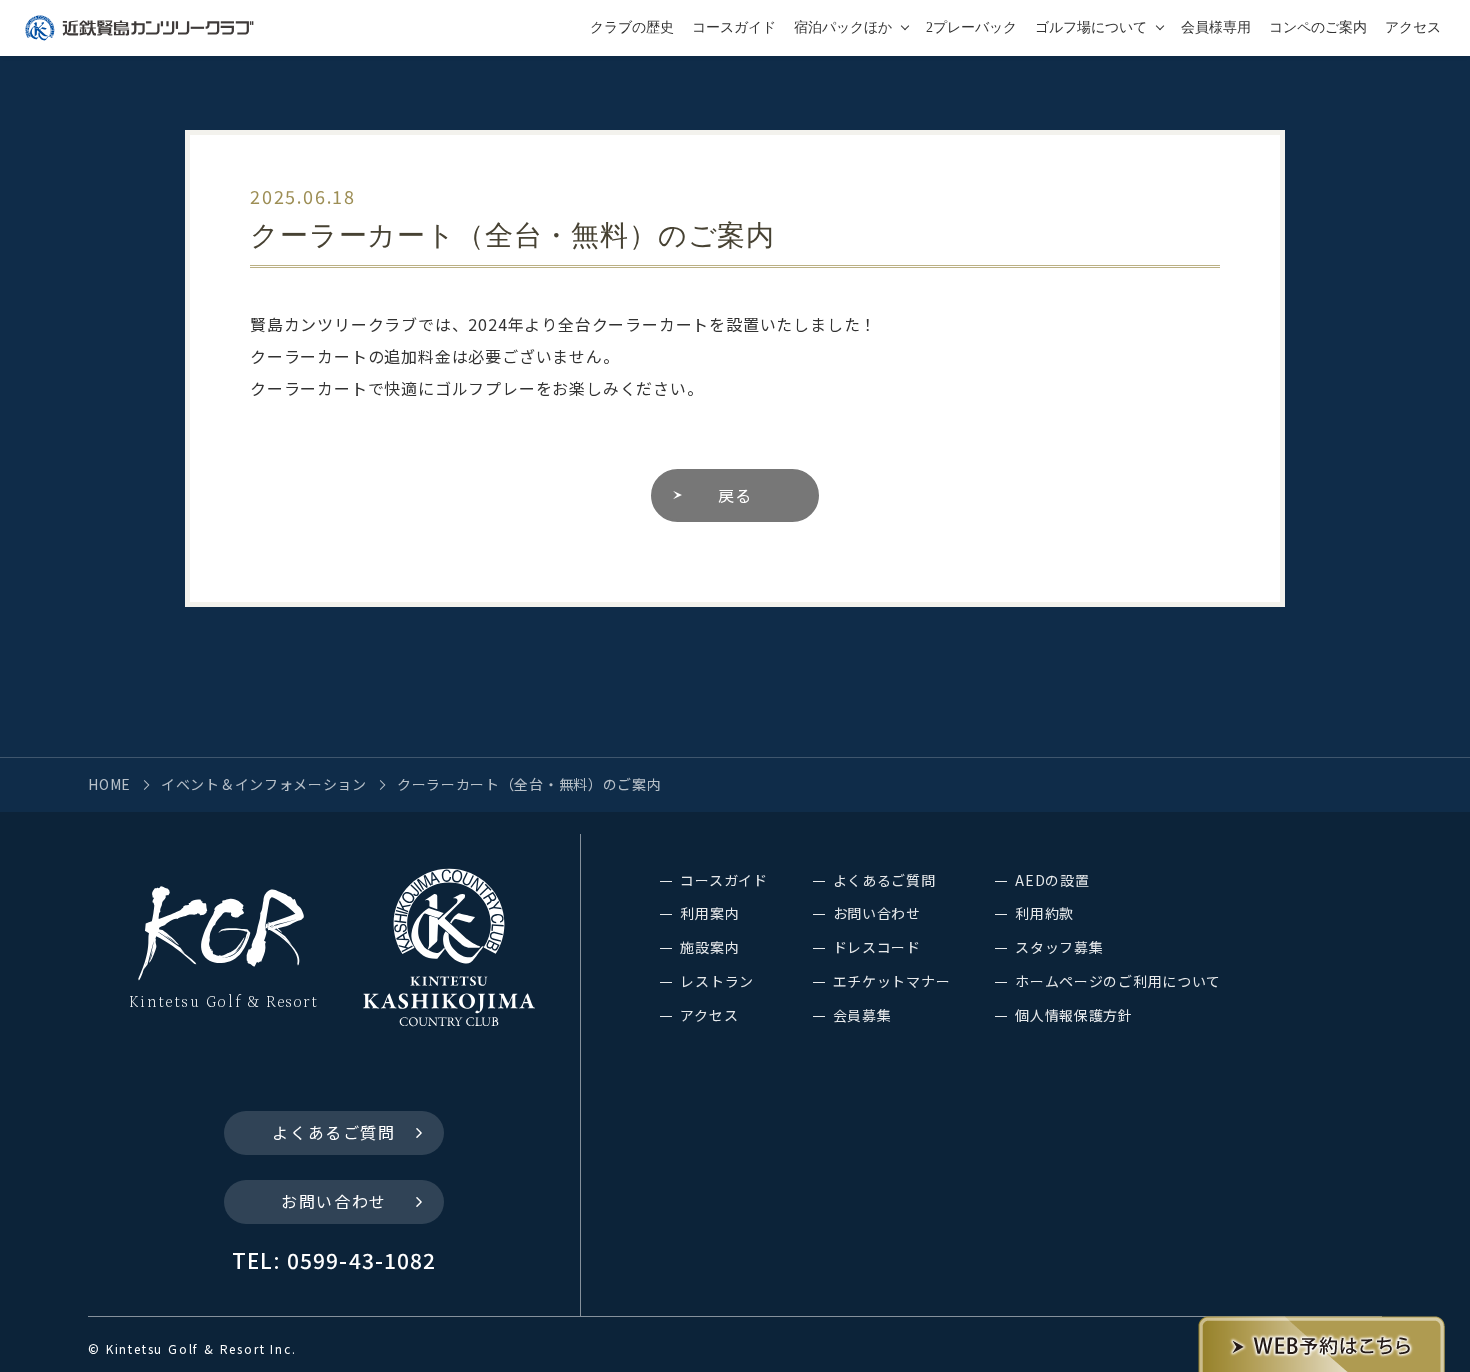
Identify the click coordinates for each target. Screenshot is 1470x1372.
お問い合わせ (334, 1201)
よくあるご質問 (333, 1132)
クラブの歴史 (632, 27)
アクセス (1413, 27)
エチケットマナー (892, 981)
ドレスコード (877, 947)
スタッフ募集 (1059, 947)
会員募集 (862, 1015)
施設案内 (709, 947)
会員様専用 (1216, 27)
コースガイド (734, 27)
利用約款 (1044, 913)
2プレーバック (971, 27)
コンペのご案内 (1318, 27)
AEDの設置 (1052, 880)
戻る (735, 495)
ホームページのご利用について (1118, 981)
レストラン (717, 981)
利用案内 (709, 913)
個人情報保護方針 (1074, 1015)
